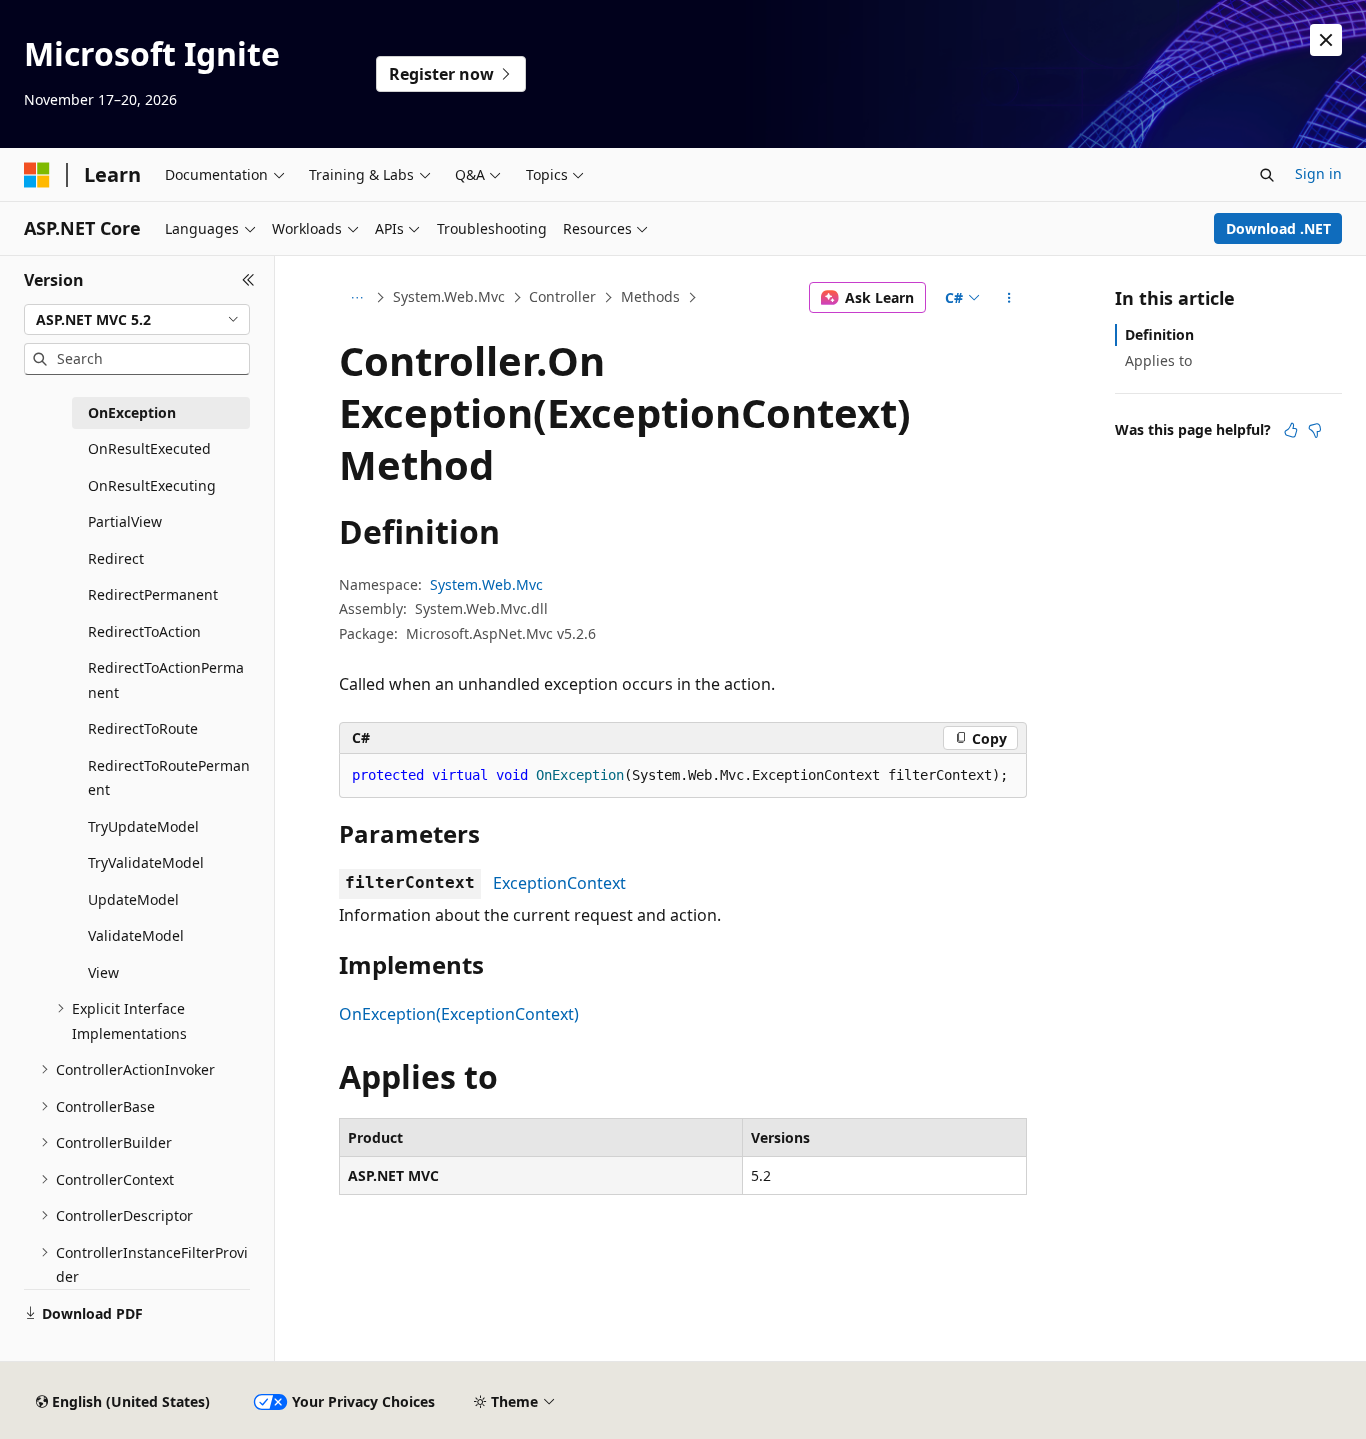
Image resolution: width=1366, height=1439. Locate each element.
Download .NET (1278, 228)
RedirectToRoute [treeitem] (143, 728)
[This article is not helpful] (1315, 430)
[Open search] (1267, 175)
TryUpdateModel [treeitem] (143, 826)
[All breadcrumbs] (356, 298)
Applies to (1158, 360)
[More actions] (1009, 298)
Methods (650, 296)
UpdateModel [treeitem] (133, 899)
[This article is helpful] (1291, 430)
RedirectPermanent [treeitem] (153, 594)
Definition (1159, 334)
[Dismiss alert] (1326, 40)
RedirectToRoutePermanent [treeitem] (169, 778)
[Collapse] (248, 280)
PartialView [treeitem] (125, 521)
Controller (562, 296)
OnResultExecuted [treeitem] (149, 448)
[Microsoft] (37, 175)
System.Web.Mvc (449, 296)
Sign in (1318, 173)
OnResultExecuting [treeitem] (152, 485)
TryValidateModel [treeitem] (146, 862)
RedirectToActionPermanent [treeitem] (166, 680)
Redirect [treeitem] (116, 558)
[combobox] (137, 320)
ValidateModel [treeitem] (136, 935)
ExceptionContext (559, 883)
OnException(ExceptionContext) (459, 1014)
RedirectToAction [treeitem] (144, 631)
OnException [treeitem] (132, 412)
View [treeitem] (103, 972)
